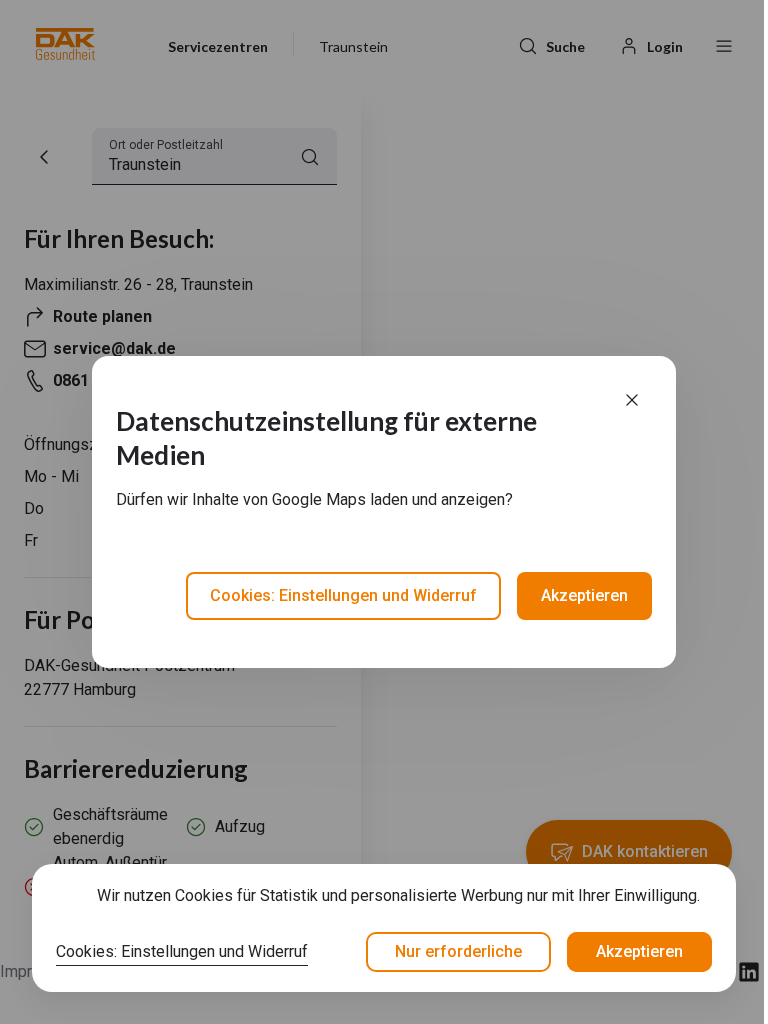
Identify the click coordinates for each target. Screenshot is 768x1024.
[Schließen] (632, 400)
